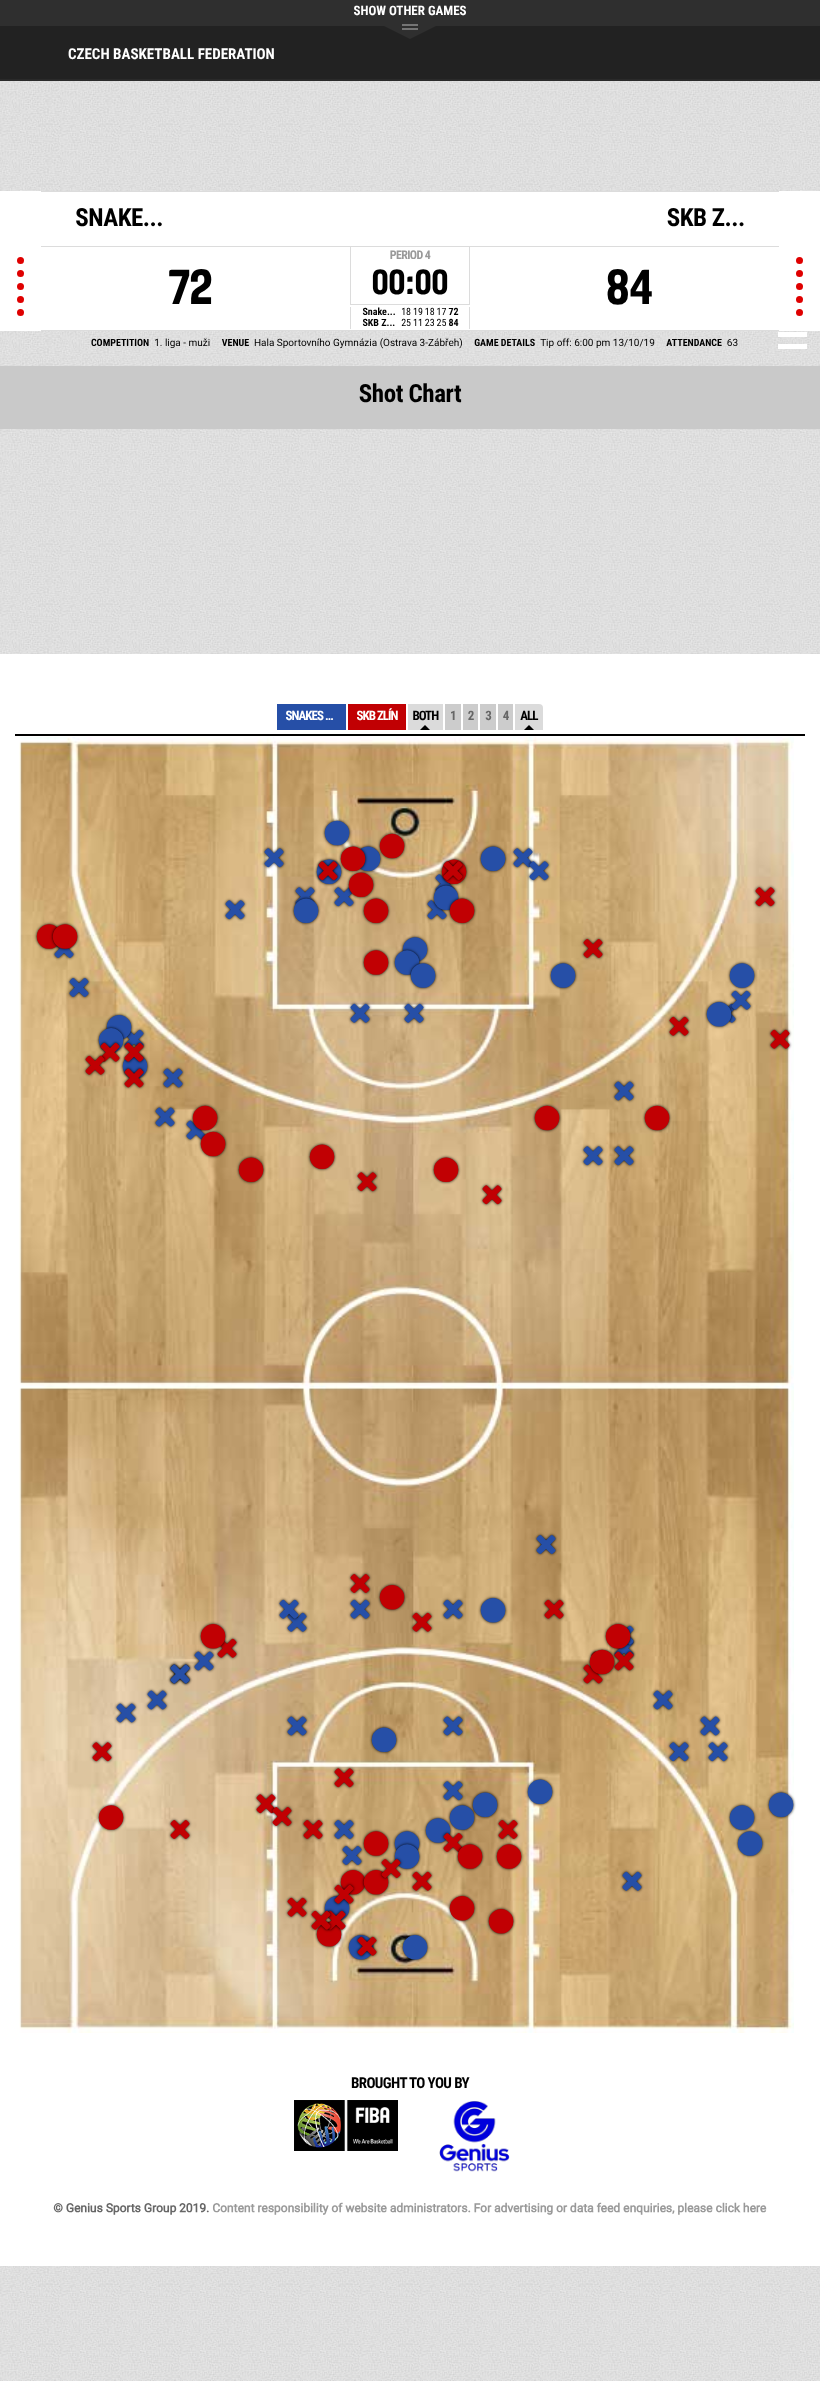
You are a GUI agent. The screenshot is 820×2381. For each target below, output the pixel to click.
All (528, 716)
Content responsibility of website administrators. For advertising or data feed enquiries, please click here (489, 2208)
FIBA (346, 2136)
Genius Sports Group (474, 2136)
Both (426, 716)
